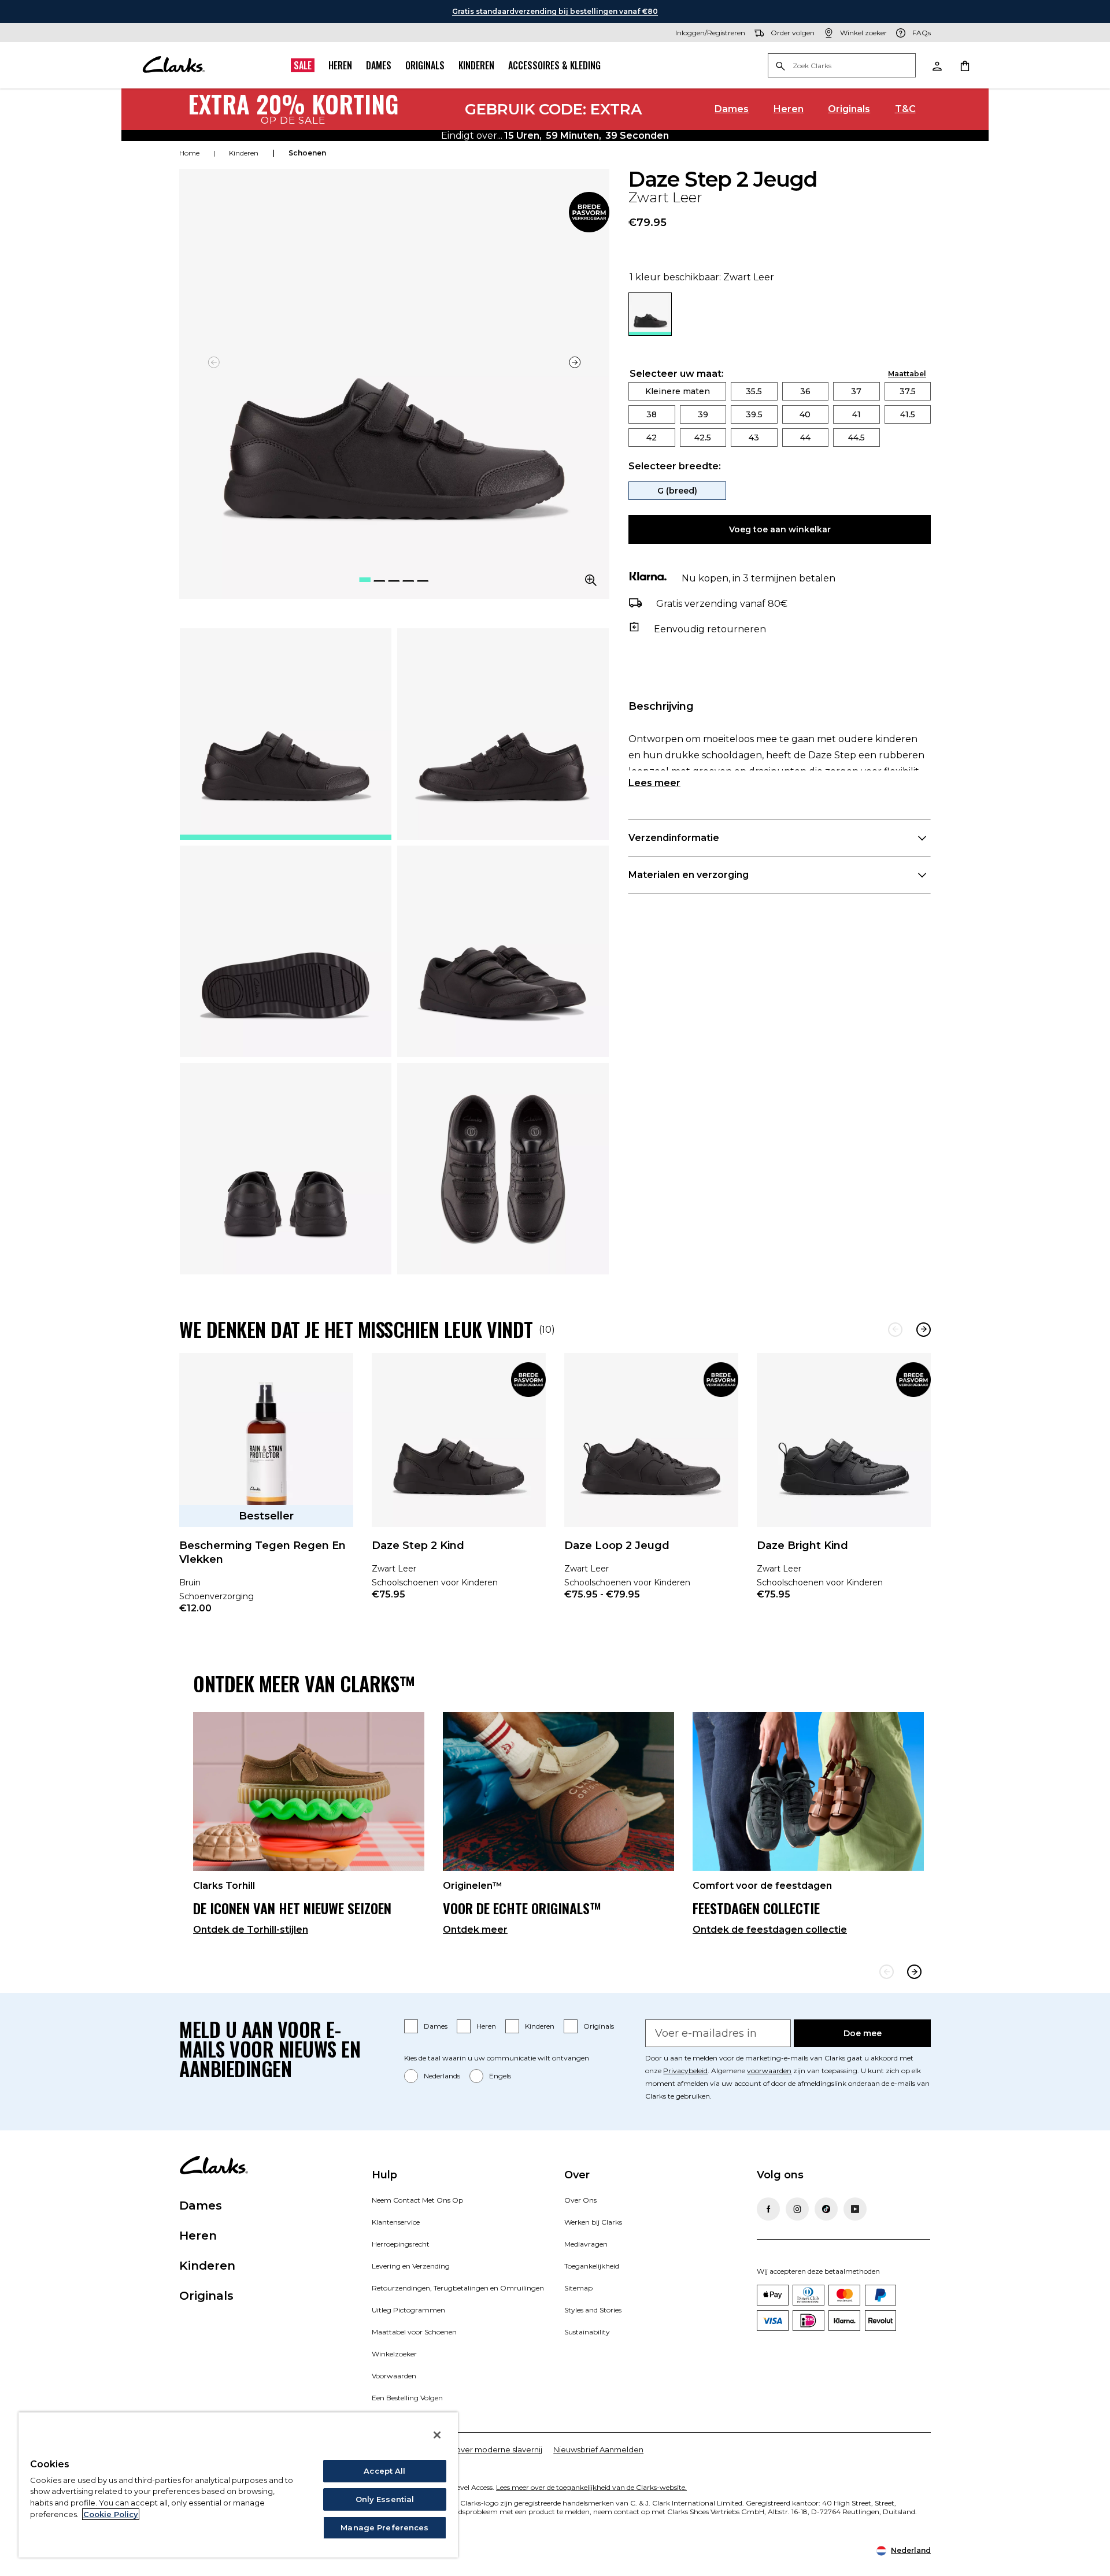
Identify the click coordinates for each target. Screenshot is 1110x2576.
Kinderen (476, 65)
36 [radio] (805, 391)
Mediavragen (586, 2244)
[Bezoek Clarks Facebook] (768, 2209)
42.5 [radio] (703, 438)
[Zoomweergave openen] (591, 580)
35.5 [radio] (754, 391)
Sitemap (578, 2288)
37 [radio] (856, 391)
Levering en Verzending (411, 2266)
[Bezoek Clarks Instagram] (797, 2209)
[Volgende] (924, 1330)
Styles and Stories (593, 2310)
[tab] (286, 734)
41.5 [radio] (908, 414)
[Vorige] (895, 1330)
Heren (340, 65)
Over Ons (580, 2200)
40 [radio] (805, 414)
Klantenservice (396, 2222)
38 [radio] (652, 414)
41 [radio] (856, 414)
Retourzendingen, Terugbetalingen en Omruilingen (458, 2288)
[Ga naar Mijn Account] (937, 65)
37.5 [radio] (908, 391)
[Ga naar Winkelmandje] (964, 65)
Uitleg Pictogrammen (408, 2310)
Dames (379, 65)
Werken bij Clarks (593, 2222)
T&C (905, 109)
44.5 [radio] (856, 438)
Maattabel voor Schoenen (414, 2332)
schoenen (307, 153)
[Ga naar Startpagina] (173, 65)
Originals (425, 65)
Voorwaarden (394, 2376)
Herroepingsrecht (401, 2244)
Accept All (384, 2471)
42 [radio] (652, 438)
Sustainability (587, 2332)
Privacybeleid (685, 2071)
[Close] (437, 2435)
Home (189, 153)
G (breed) (677, 491)
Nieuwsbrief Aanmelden (598, 2449)
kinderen (244, 153)
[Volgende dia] (575, 362)
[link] (589, 212)
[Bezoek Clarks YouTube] (855, 2209)
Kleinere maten (678, 391)
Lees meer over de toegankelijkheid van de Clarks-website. (591, 2487)
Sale (303, 65)
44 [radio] (805, 438)
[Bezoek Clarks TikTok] (826, 2209)
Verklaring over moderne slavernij (479, 2449)
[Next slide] (914, 1972)
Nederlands (442, 2076)
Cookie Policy (111, 2514)
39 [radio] (703, 414)
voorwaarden (769, 2071)
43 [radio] (754, 438)
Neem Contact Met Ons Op (417, 2200)
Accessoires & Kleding (554, 65)
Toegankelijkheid (592, 2266)
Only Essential (385, 2499)
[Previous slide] (887, 1972)
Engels (500, 2076)
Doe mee (863, 2033)
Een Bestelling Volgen (407, 2398)
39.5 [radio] (754, 414)
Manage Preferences (384, 2527)
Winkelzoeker (394, 2354)
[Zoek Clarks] (842, 66)
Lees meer (654, 783)
